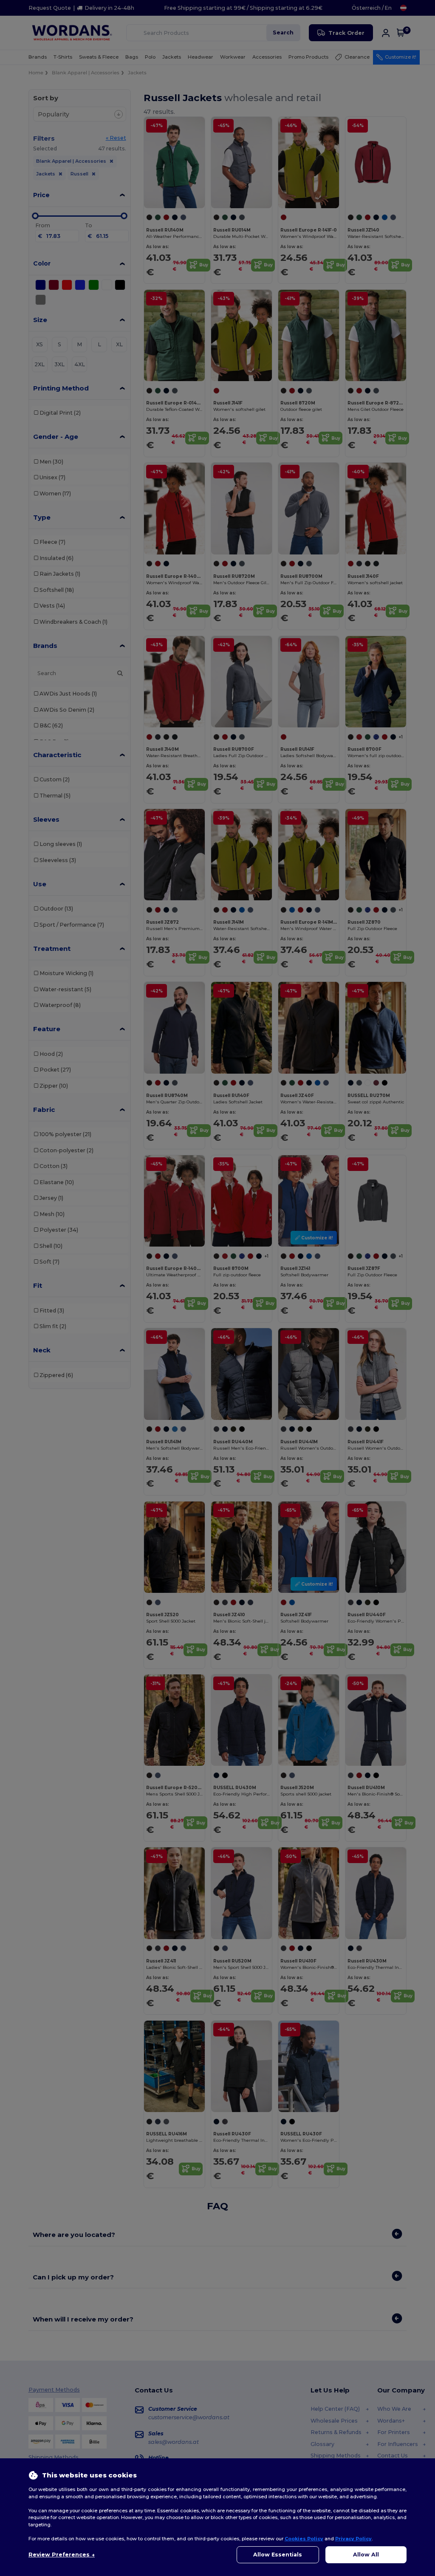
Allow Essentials (278, 2555)
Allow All (366, 2555)
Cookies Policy (304, 2539)
